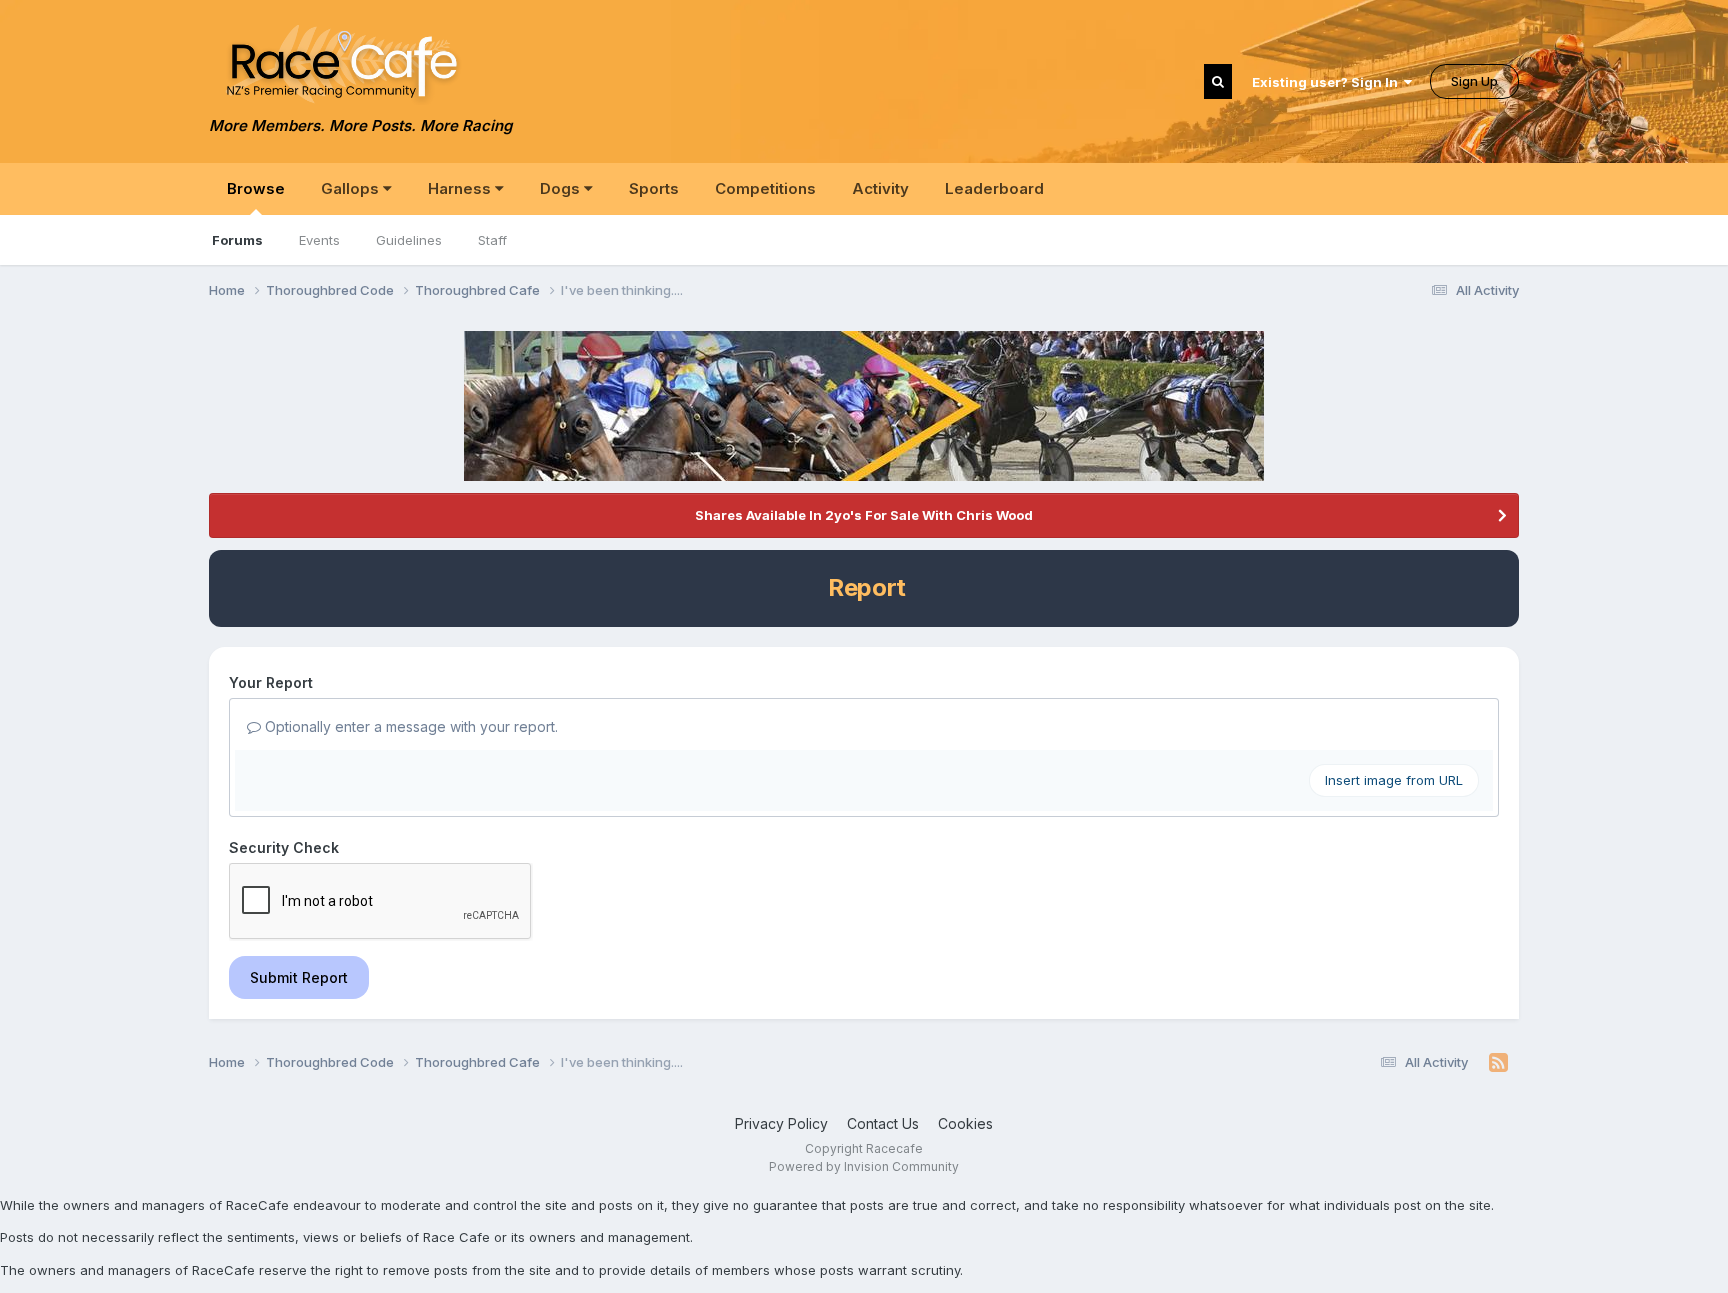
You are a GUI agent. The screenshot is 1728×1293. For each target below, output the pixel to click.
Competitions (765, 188)
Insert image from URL (1394, 780)
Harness (461, 188)
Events (319, 240)
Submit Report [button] (299, 977)
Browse (256, 188)
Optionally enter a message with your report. (409, 726)
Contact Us (883, 1123)
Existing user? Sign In (1328, 82)
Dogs (562, 188)
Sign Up (1474, 81)
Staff (492, 240)
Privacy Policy (781, 1123)
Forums (237, 240)
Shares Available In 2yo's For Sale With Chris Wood (864, 515)
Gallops (352, 188)
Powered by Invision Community (864, 1166)
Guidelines (409, 240)
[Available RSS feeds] (1498, 1063)
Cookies (965, 1123)
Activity (880, 188)
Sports (654, 188)
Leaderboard (994, 188)
